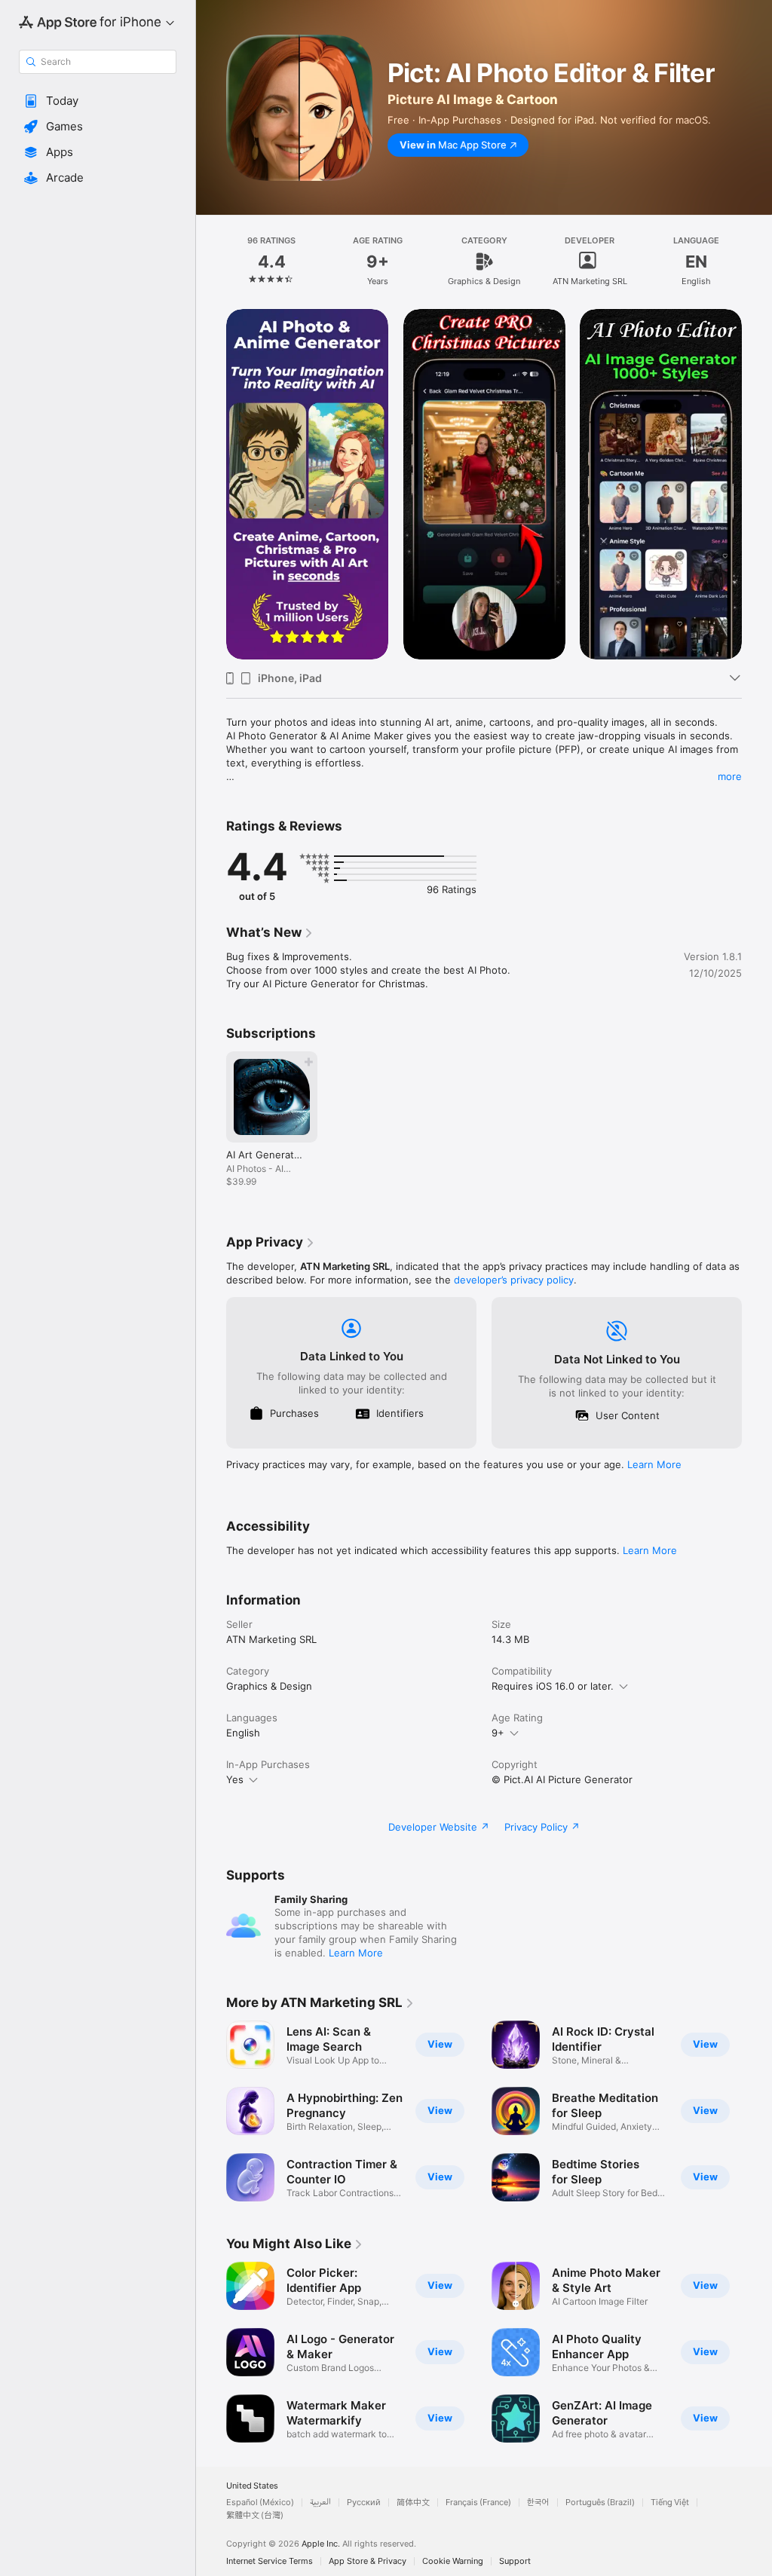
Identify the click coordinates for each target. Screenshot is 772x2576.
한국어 (538, 2503)
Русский (364, 2503)
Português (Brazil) (600, 2503)
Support (515, 2561)
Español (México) (260, 2503)
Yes (235, 1779)
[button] (98, 101)
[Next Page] (757, 262)
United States (252, 2486)
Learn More (654, 1464)
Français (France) (478, 2503)
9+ (498, 1733)
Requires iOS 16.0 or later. (553, 1686)
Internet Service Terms (270, 2561)
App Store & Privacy (368, 2561)
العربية (320, 2503)
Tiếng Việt (670, 2503)
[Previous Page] (211, 262)
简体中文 (413, 2503)
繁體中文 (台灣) (255, 2515)
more (730, 776)
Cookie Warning (453, 2561)
